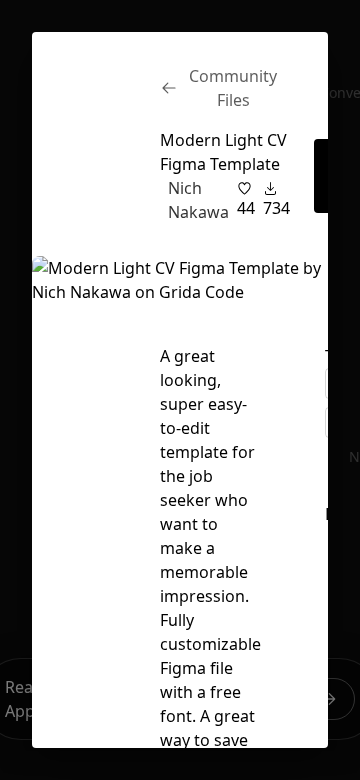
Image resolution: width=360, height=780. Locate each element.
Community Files (233, 88)
